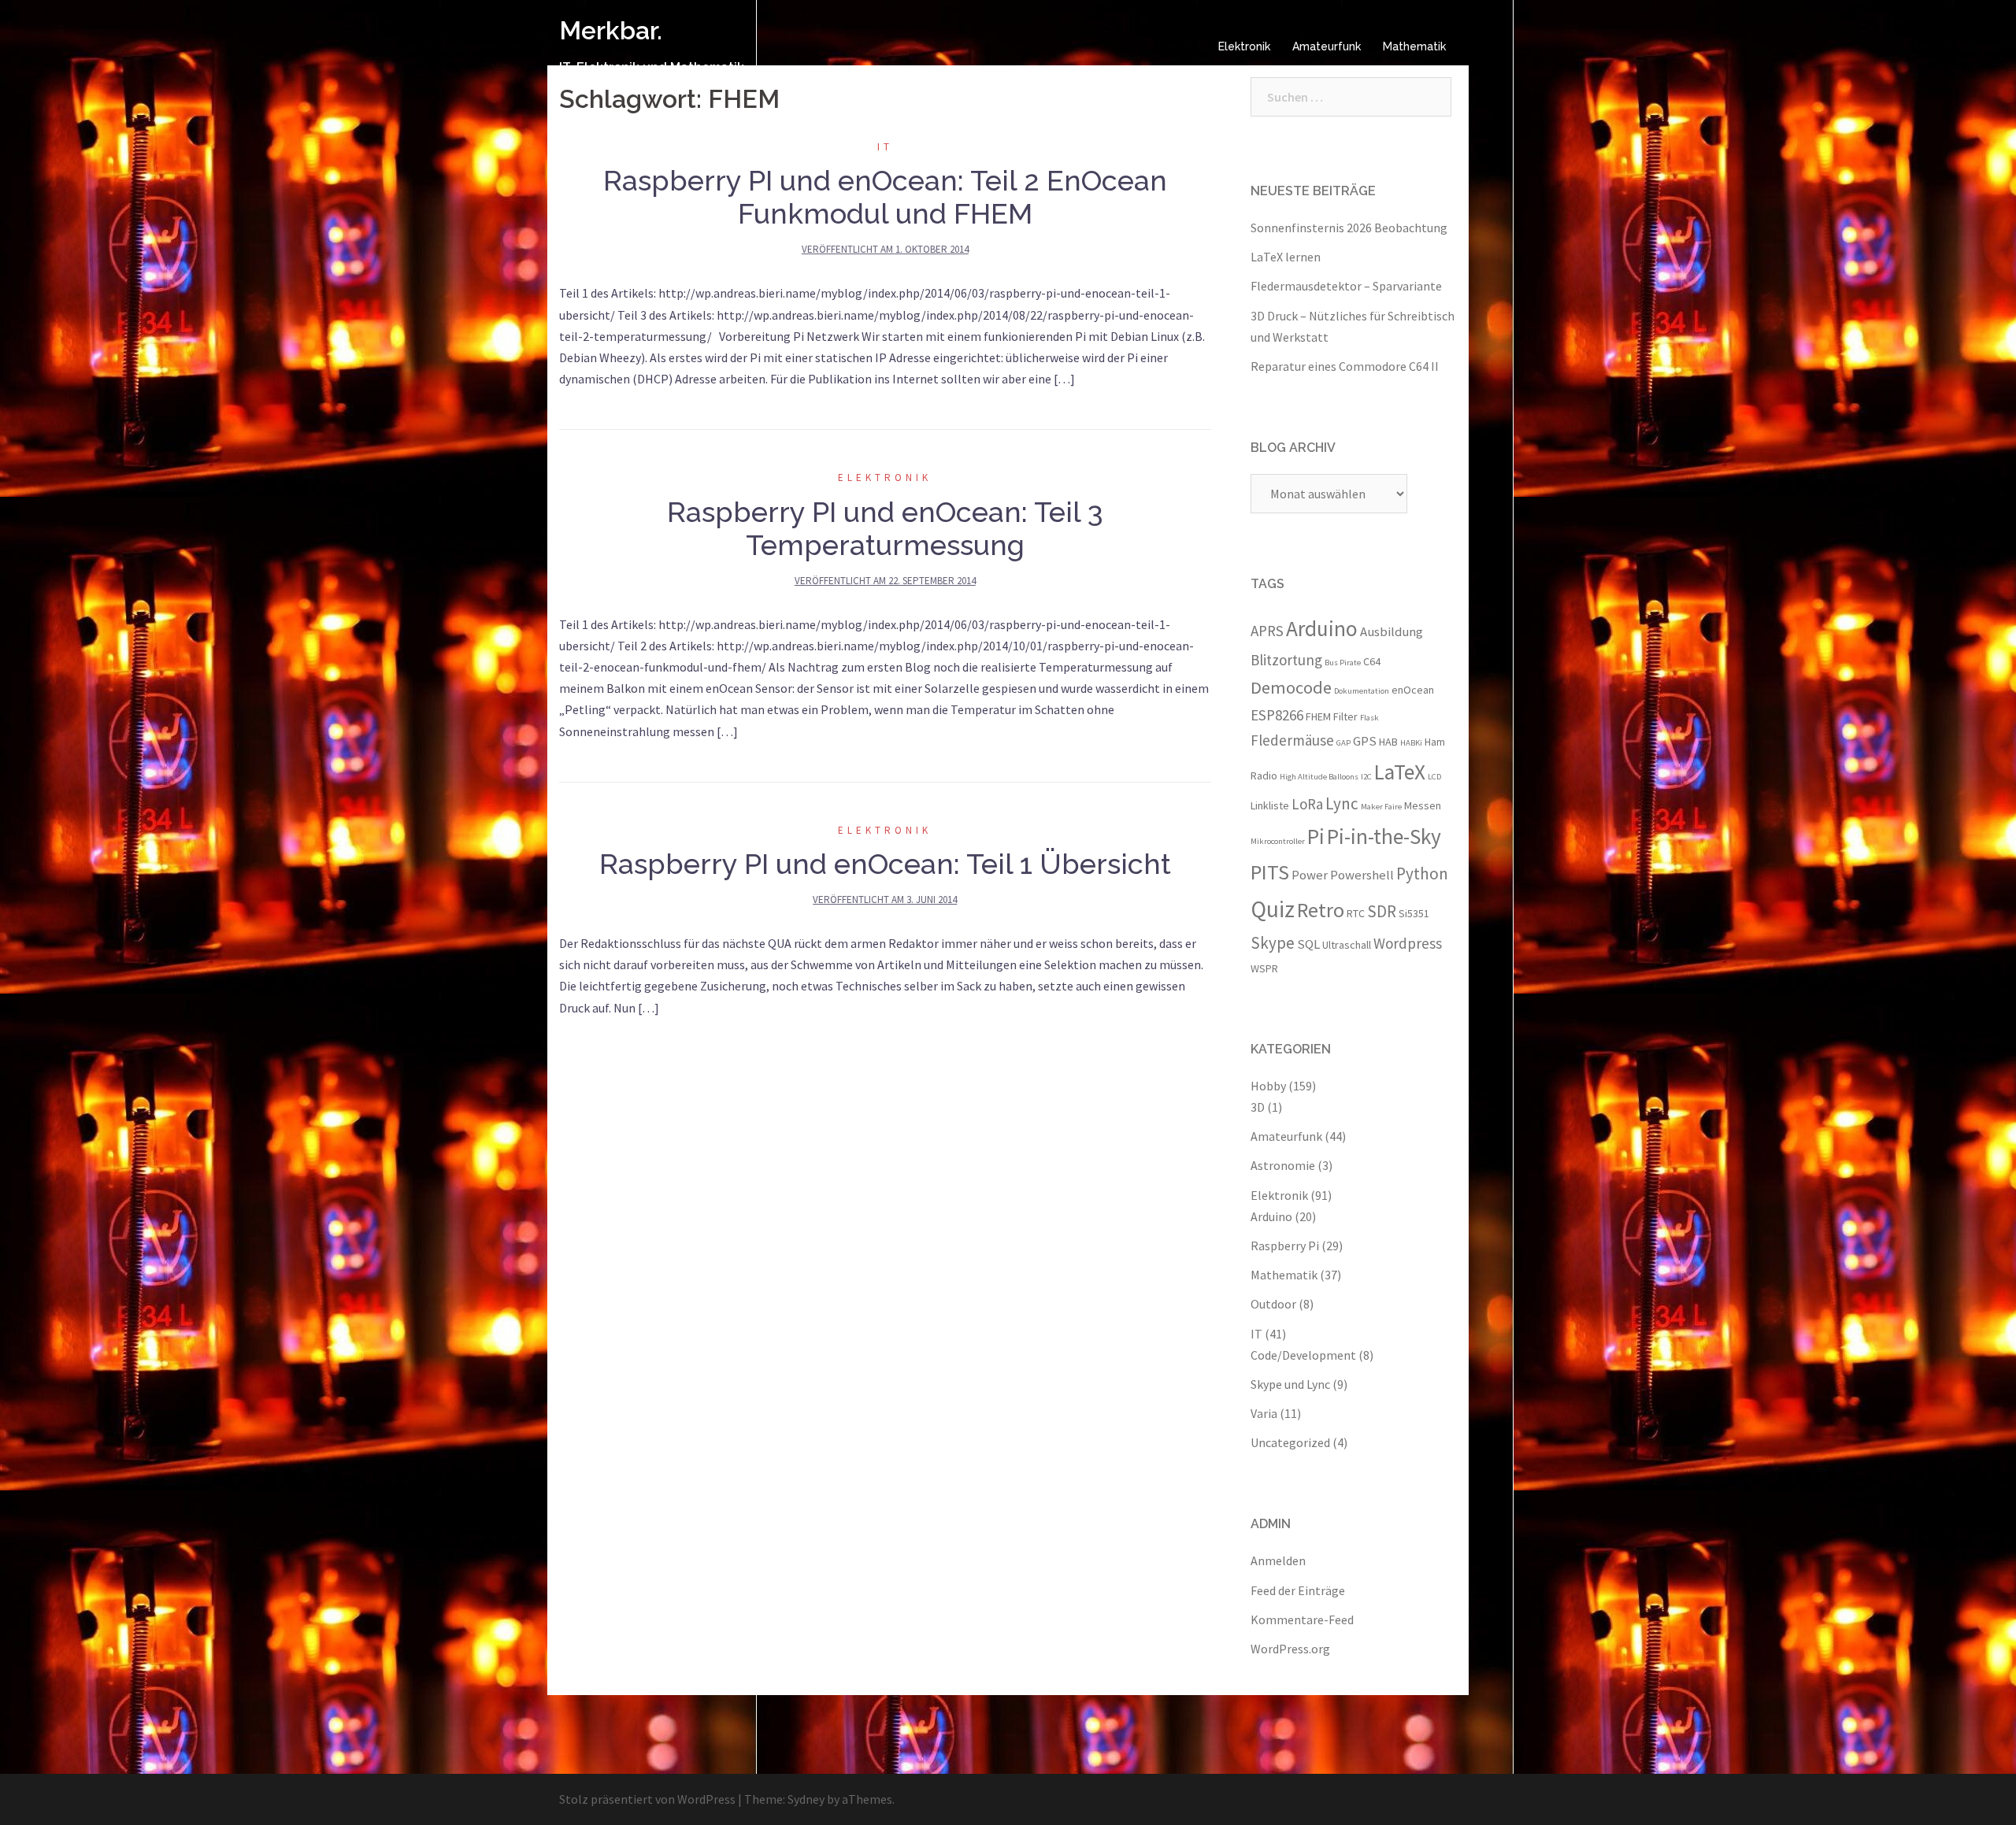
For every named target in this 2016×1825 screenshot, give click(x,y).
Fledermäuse (1292, 740)
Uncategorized (1290, 1442)
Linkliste (1270, 805)
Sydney (806, 1799)
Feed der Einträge (1298, 1590)
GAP (1343, 743)
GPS (1365, 741)
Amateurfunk (1327, 46)
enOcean (1413, 690)
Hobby (1268, 1086)
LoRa (1307, 804)
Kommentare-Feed (1302, 1620)
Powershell (1362, 875)
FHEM (1318, 716)
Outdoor (1273, 1304)
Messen (1423, 805)
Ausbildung (1392, 631)
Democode (1291, 687)
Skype (1273, 943)
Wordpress (1408, 943)
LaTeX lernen (1286, 257)
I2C (1366, 777)
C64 (1372, 661)
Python (1422, 874)
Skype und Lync (1290, 1384)
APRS (1267, 631)
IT (885, 147)
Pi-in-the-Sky (1384, 836)
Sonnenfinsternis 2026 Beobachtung (1349, 228)
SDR (1382, 911)
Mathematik (1414, 46)
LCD (1434, 777)
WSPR (1264, 968)
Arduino (1322, 628)
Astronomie (1283, 1165)
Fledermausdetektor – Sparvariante (1346, 286)
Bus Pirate (1343, 663)
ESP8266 (1277, 715)
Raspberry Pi (1285, 1246)
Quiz (1273, 909)
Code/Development (1303, 1355)
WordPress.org (1290, 1649)
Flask (1369, 718)
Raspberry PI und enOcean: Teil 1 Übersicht (885, 864)
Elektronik (1244, 46)
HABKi (1411, 743)
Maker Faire (1381, 807)
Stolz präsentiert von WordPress (647, 1799)
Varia (1264, 1413)
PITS (1270, 872)
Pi (1316, 836)
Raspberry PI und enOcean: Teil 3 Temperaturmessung (885, 528)
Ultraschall (1347, 945)
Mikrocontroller (1278, 841)
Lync (1342, 803)
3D (1258, 1107)
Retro (1321, 910)
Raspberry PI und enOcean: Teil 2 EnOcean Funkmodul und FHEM (885, 197)
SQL (1308, 944)
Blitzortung (1286, 660)
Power (1310, 875)
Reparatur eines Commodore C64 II (1345, 366)
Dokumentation (1362, 691)
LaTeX (1400, 772)
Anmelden (1278, 1560)
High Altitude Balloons (1319, 777)
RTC (1356, 913)
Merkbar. (611, 30)
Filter (1345, 716)
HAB (1388, 742)
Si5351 (1414, 913)
